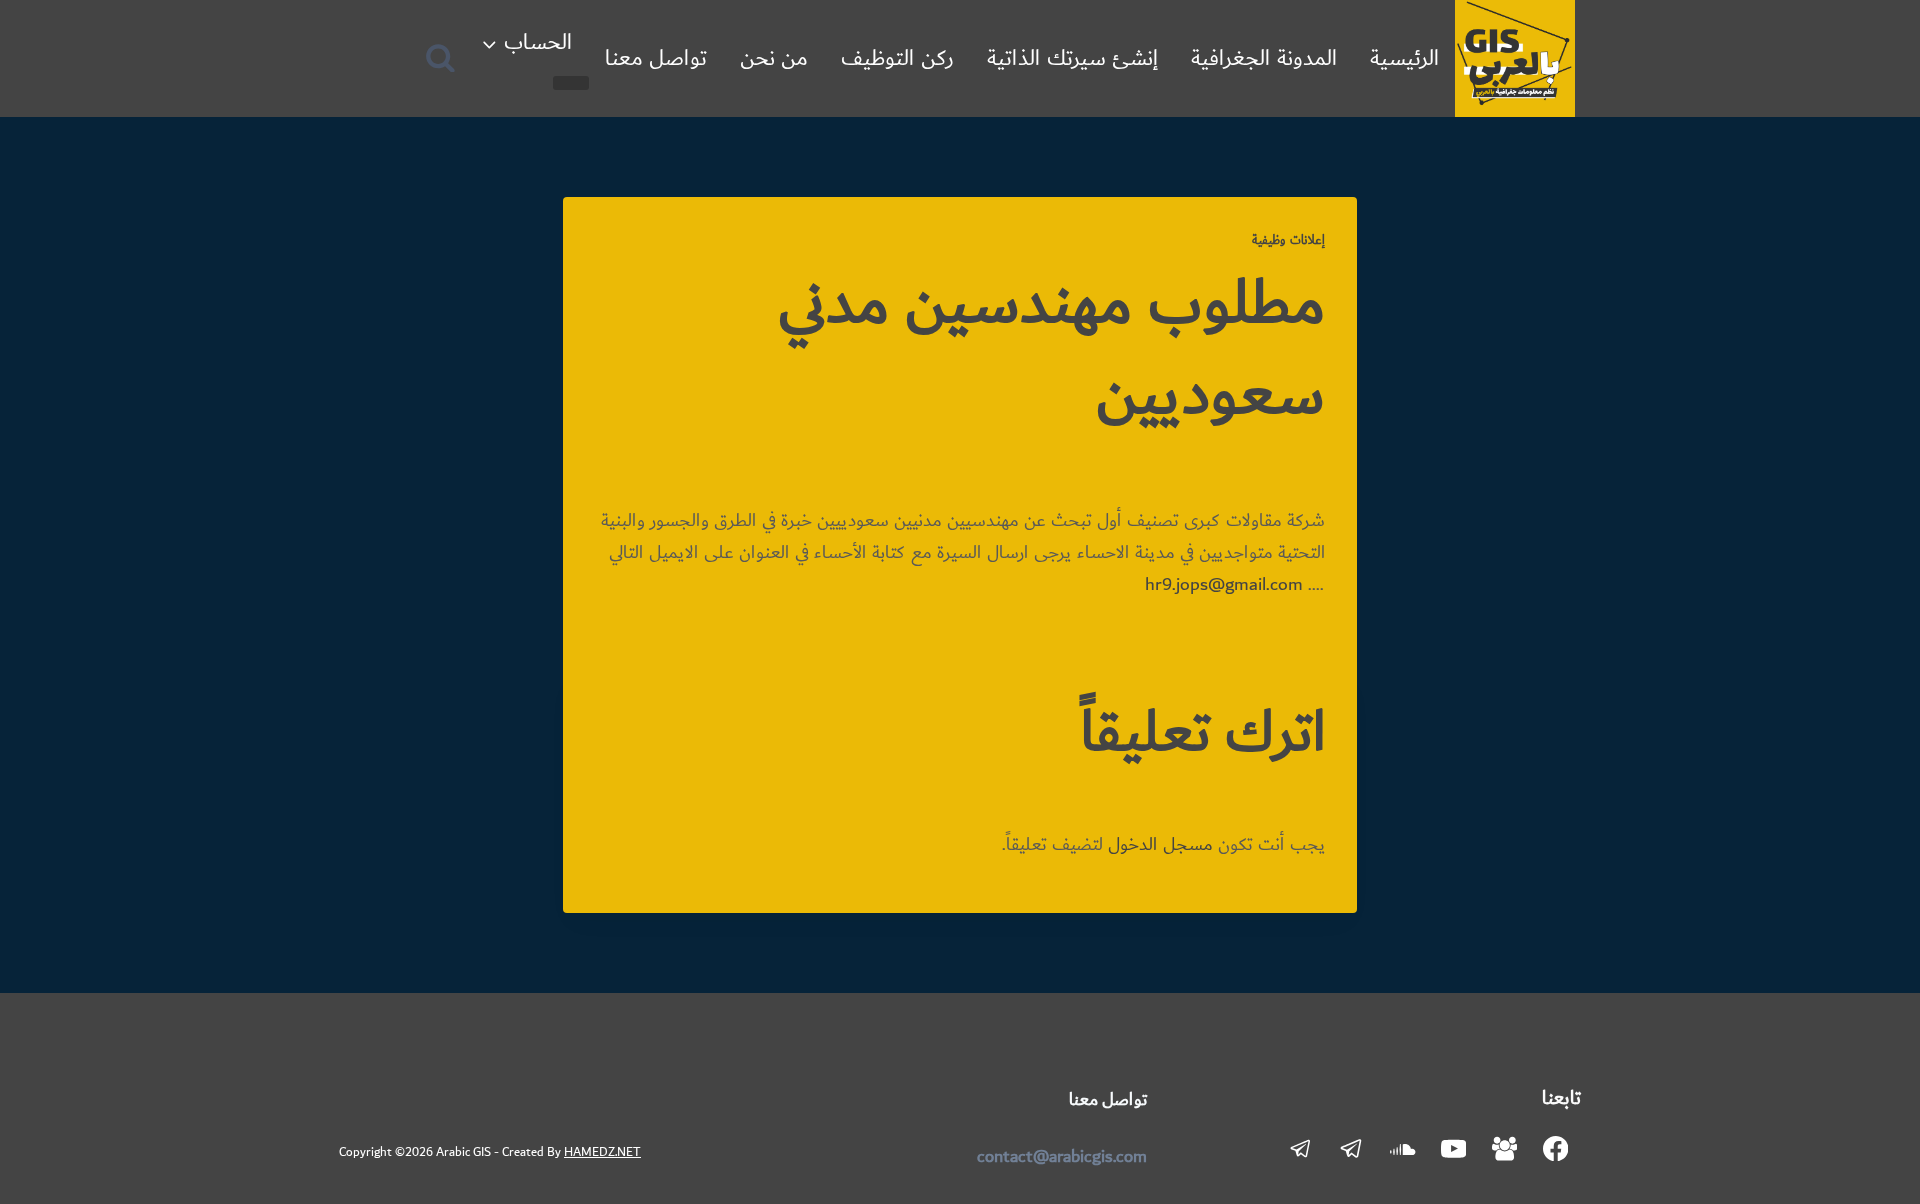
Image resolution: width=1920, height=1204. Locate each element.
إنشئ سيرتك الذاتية (1072, 58)
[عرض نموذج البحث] (440, 58)
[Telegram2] (1301, 1148)
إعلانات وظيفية (1288, 240)
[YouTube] (1453, 1148)
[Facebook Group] (1504, 1148)
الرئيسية (1404, 58)
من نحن (774, 58)
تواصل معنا (656, 58)
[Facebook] (1555, 1148)
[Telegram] (1351, 1148)
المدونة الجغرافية (1264, 58)
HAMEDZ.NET (602, 1152)
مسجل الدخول (1160, 845)
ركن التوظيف (897, 58)
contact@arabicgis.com (1062, 1157)
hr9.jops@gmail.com (1224, 585)
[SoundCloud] (1402, 1148)
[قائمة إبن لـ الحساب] (571, 83)
